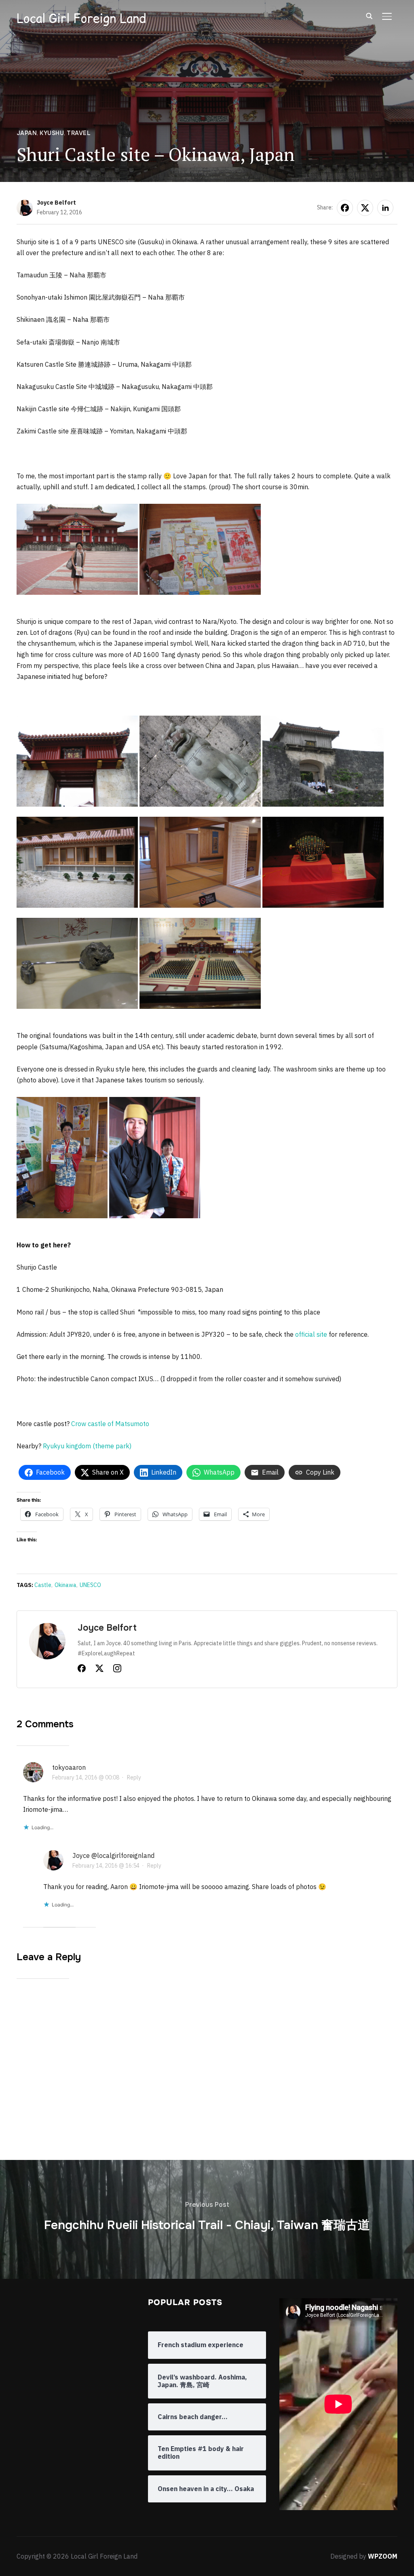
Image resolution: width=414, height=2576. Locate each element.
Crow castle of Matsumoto (110, 1424)
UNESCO (90, 1585)
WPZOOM (383, 2556)
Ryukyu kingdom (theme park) (87, 1446)
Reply (134, 1777)
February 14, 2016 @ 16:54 (106, 1866)
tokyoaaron (69, 1767)
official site (311, 1334)
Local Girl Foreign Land (81, 18)
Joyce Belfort (56, 203)
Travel (79, 133)
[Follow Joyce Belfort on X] (99, 1670)
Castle (43, 1585)
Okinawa (65, 1585)
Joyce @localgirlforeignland (113, 1855)
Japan (27, 133)
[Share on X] (365, 208)
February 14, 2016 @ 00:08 (86, 1777)
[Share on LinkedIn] (385, 208)
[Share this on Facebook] (345, 208)
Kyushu (52, 133)
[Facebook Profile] (82, 1670)
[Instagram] (117, 1670)
